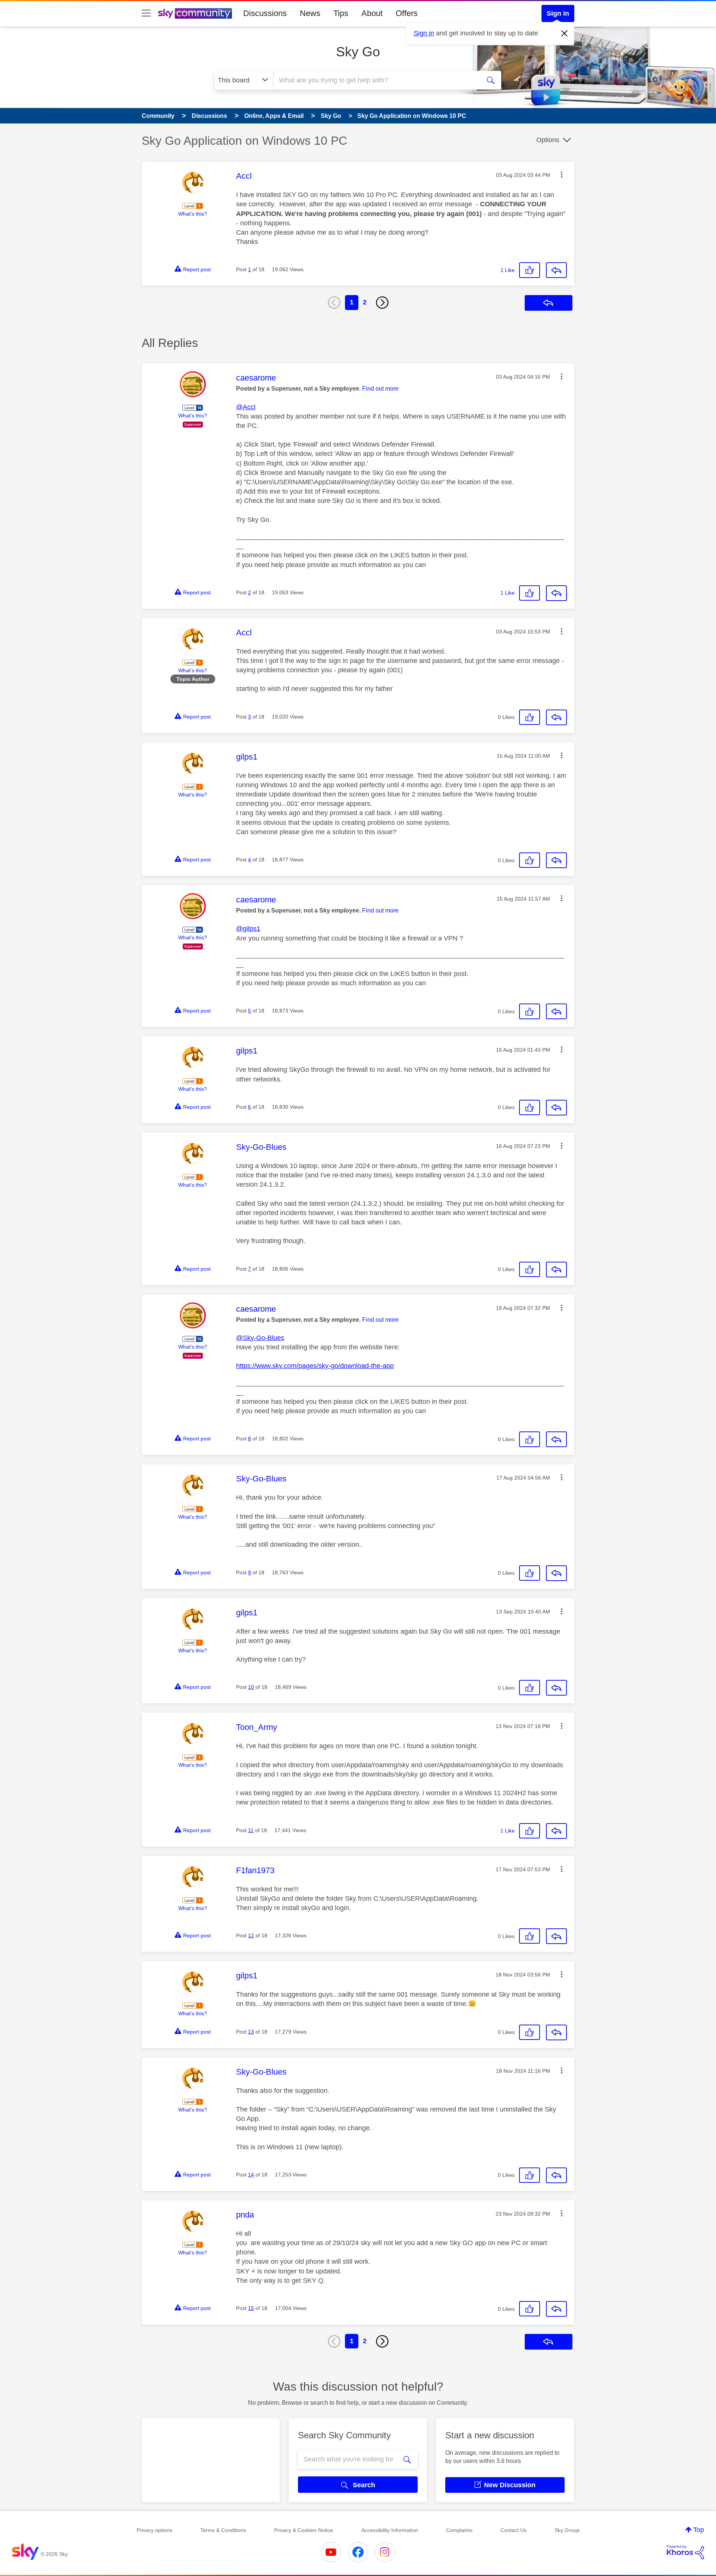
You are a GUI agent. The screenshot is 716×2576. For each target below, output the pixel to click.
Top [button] (699, 2530)
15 (251, 2308)
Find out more (380, 389)
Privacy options (154, 2530)
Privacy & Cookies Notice (304, 2530)
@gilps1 (248, 929)
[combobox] (376, 80)
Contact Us (514, 2530)
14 (251, 2175)
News (310, 13)
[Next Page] (382, 303)
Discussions (265, 13)
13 (251, 2032)
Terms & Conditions (223, 2530)
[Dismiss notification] (565, 34)
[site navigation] (146, 13)
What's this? (193, 214)
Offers (407, 13)
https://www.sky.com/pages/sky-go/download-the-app (315, 1366)
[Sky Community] (195, 13)
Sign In (558, 13)
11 (251, 1830)
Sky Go (358, 52)
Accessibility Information (390, 2530)
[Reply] (556, 270)
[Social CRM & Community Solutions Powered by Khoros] (685, 2552)
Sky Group (567, 2530)
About (372, 13)
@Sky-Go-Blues (260, 1338)
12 (251, 1935)
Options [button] (548, 140)
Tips (341, 13)
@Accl (246, 407)
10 (251, 1687)
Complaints (459, 2530)
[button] (562, 175)
